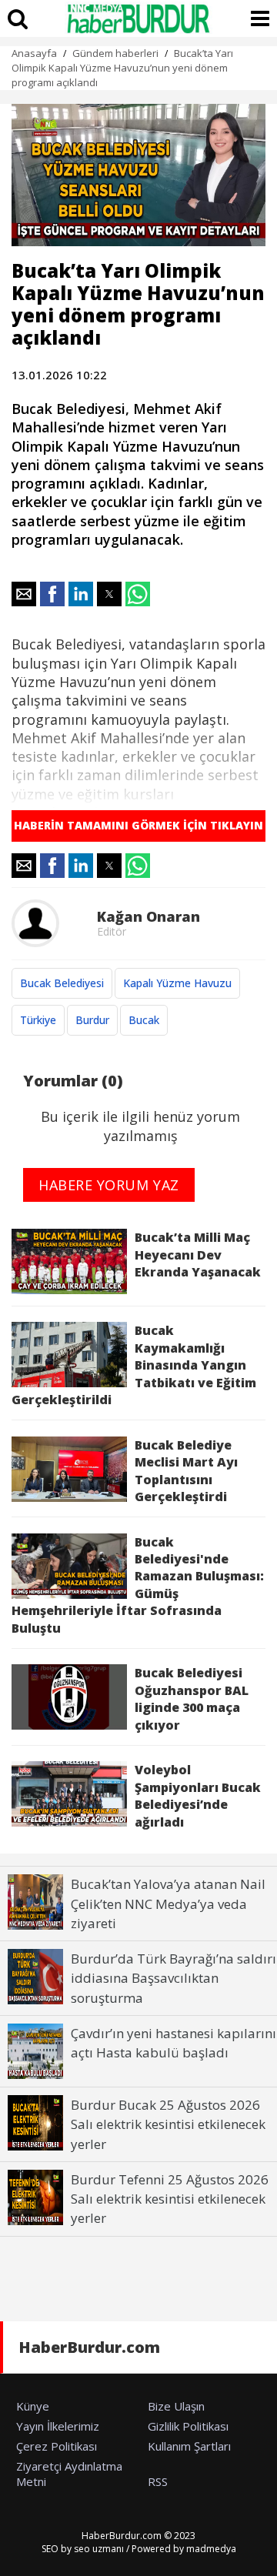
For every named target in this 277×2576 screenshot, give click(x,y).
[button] (24, 594)
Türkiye (38, 1020)
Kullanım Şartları (189, 2446)
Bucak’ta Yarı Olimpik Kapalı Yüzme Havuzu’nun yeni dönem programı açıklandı (122, 68)
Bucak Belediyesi (62, 983)
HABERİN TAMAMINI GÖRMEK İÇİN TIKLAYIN (138, 825)
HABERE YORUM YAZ (109, 1185)
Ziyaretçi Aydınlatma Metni (69, 2474)
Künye (33, 2406)
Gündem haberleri (115, 53)
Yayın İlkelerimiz (58, 2426)
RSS (158, 2481)
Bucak (144, 1020)
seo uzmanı (99, 2549)
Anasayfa (34, 53)
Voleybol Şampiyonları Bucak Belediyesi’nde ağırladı (198, 1795)
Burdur (92, 1020)
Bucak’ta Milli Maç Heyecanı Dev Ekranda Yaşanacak (198, 1255)
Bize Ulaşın (176, 2406)
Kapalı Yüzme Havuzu (177, 983)
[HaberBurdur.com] (138, 18)
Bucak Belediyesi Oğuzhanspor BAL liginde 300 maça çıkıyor (192, 1698)
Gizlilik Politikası (188, 2426)
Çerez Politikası (57, 2446)
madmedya (211, 2549)
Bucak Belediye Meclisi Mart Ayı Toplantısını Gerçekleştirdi (186, 1471)
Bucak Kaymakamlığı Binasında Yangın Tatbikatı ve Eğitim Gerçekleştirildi (134, 1365)
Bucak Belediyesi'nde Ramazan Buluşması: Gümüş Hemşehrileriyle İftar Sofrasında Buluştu (138, 1585)
